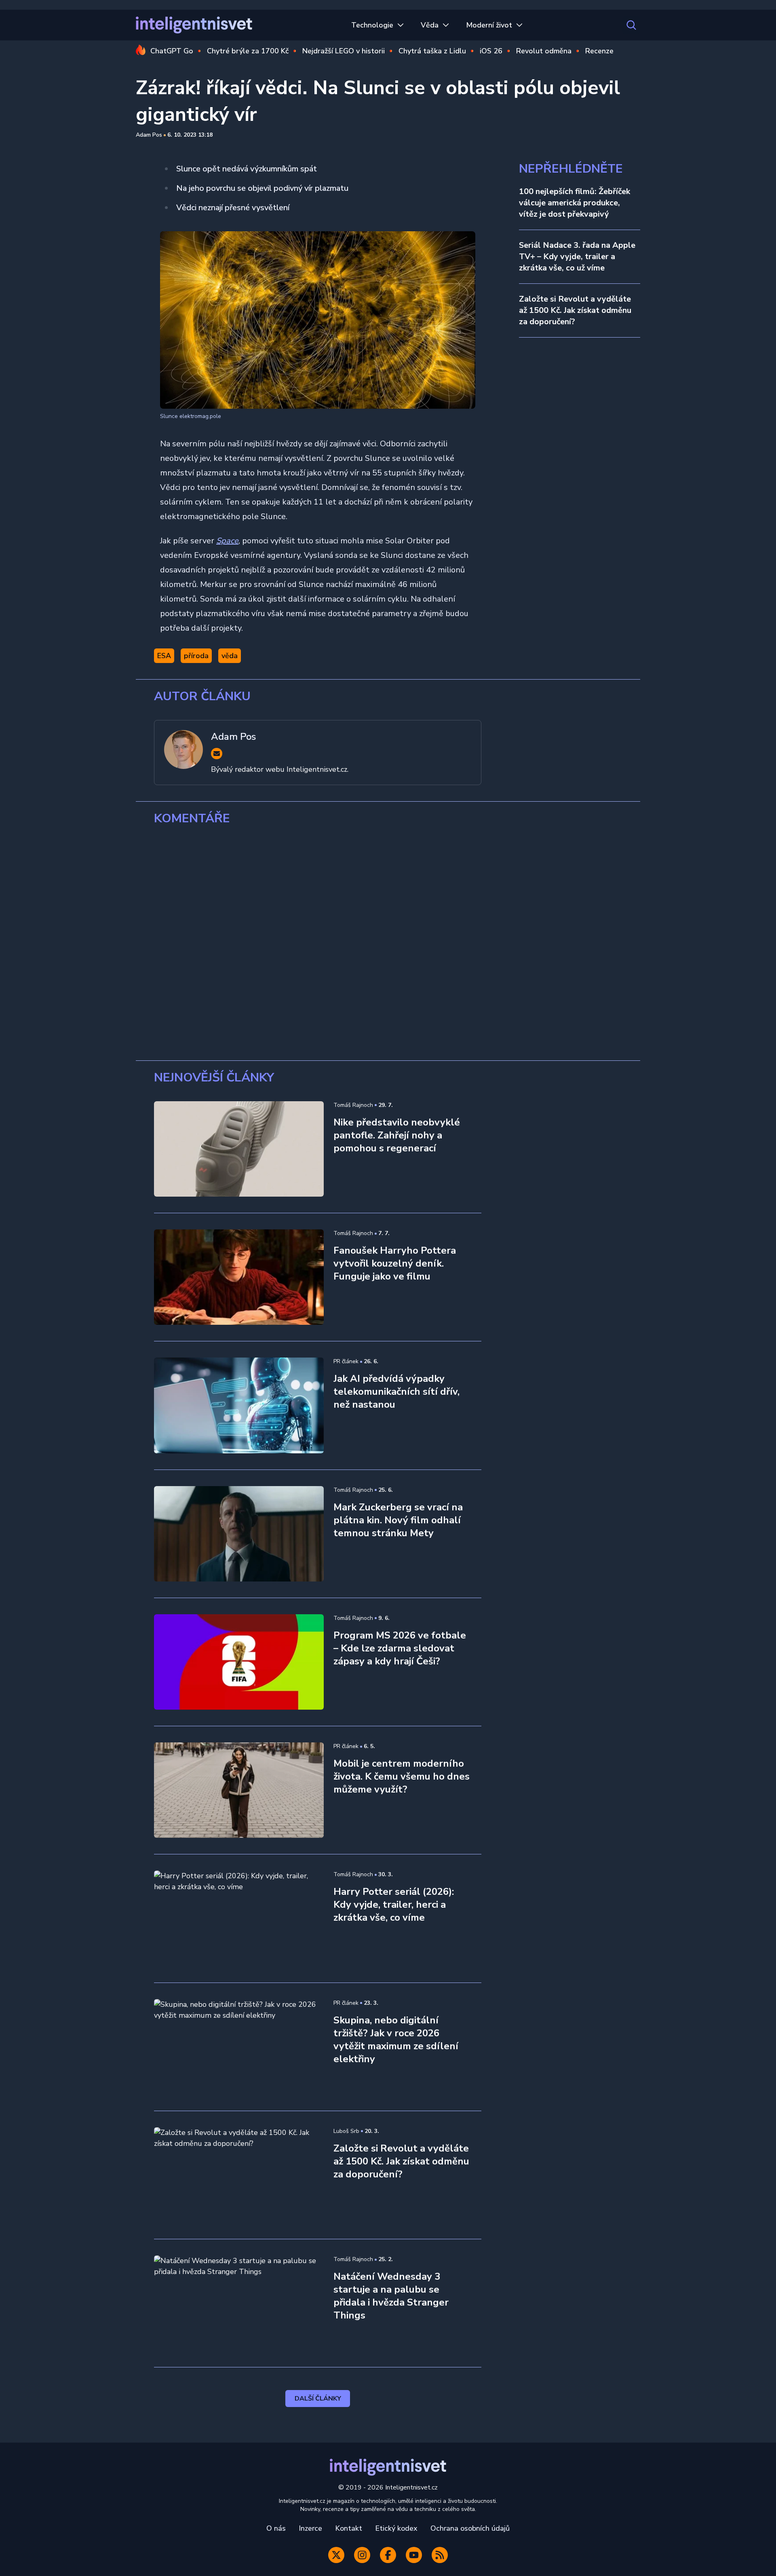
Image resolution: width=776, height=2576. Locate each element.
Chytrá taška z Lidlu (432, 51)
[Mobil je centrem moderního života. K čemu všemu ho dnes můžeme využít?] (239, 1790)
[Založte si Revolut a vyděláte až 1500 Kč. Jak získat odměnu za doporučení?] (239, 2175)
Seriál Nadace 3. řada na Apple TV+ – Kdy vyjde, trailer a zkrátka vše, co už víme (577, 257)
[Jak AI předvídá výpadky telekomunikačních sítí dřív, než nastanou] (239, 1405)
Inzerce (310, 2528)
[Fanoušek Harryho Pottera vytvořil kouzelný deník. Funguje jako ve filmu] (239, 1277)
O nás (276, 2528)
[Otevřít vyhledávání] (631, 25)
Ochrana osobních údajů (470, 2528)
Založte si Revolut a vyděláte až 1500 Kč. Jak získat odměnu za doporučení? (575, 310)
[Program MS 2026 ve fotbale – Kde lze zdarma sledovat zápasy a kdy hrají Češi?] (239, 1662)
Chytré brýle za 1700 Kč (248, 51)
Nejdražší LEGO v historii (344, 51)
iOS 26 (491, 51)
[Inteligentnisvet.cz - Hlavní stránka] (194, 25)
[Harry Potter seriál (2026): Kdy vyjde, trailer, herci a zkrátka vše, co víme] (239, 1918)
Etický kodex (396, 2528)
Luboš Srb (346, 2131)
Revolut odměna (544, 51)
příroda (196, 656)
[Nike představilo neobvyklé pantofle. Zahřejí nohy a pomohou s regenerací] (239, 1149)
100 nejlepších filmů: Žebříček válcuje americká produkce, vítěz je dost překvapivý (575, 203)
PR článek (346, 1361)
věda (230, 656)
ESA (164, 656)
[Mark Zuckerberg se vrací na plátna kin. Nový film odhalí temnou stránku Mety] (239, 1534)
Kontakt (349, 2528)
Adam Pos (149, 135)
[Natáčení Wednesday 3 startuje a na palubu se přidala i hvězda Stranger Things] (239, 2303)
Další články (318, 2399)
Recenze (599, 51)
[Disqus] (388, 943)
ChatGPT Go (172, 51)
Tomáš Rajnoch (353, 1105)
